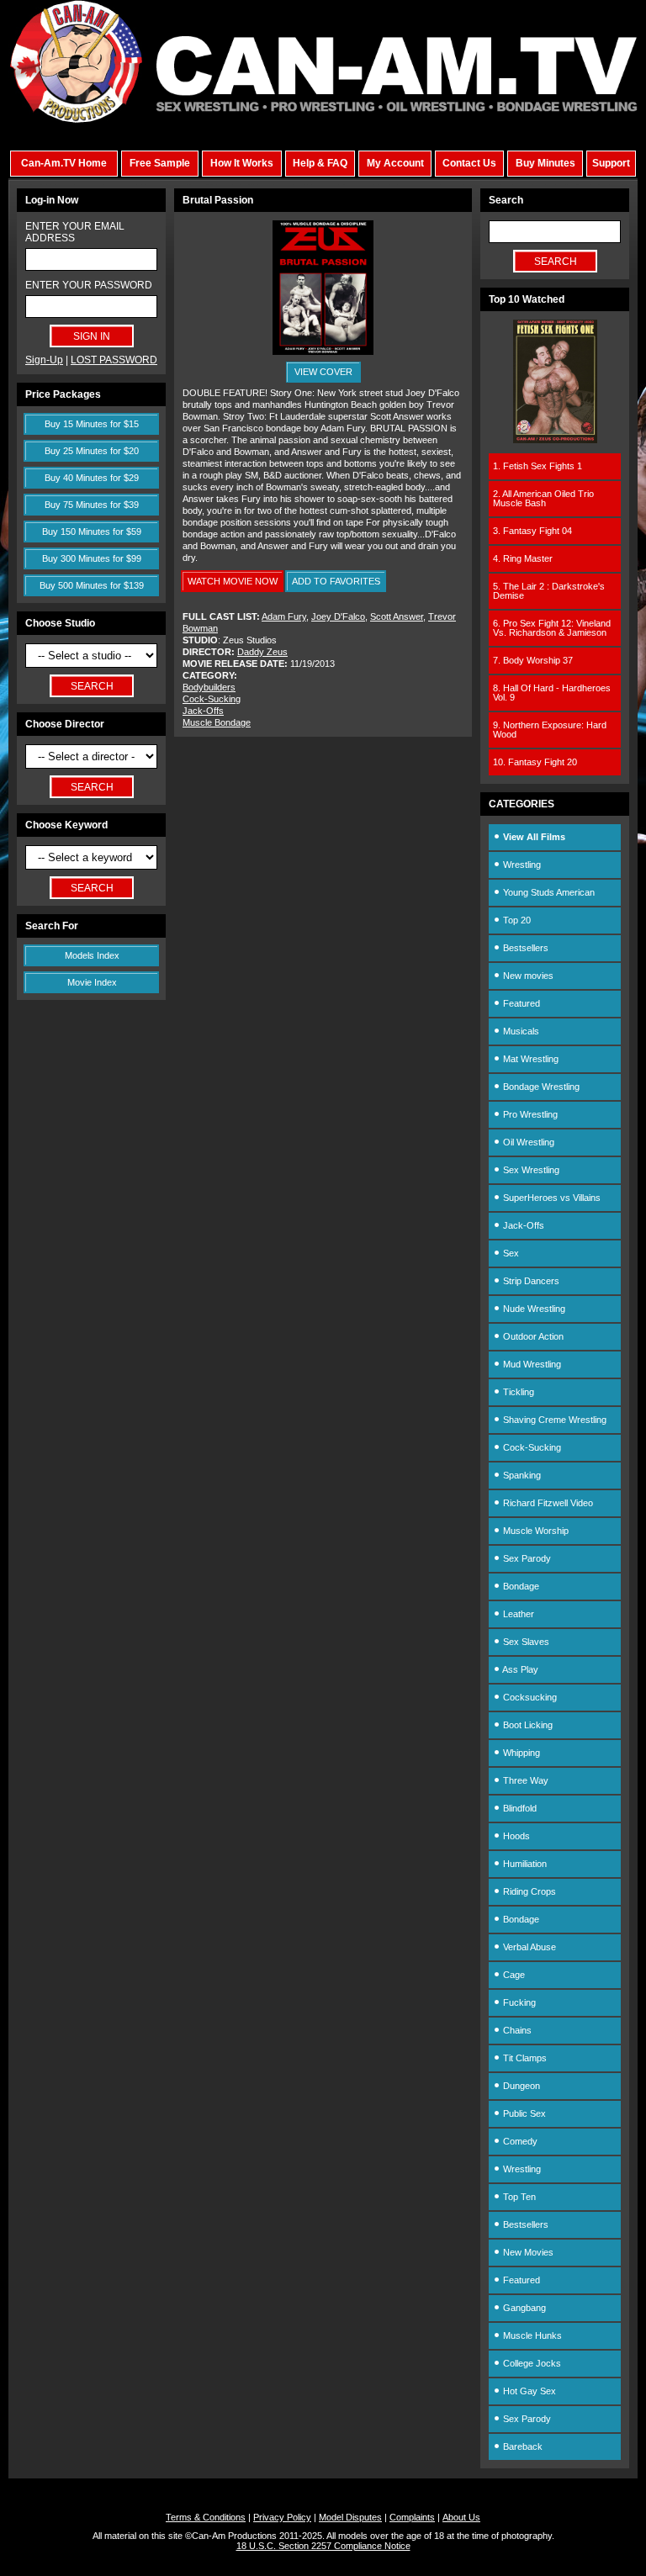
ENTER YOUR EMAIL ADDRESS (75, 232)
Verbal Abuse (528, 1947)
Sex (510, 1253)
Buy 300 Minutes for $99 (92, 558)
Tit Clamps (524, 2058)
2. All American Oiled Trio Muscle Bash (543, 498)
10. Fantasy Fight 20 (535, 762)
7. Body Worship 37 (533, 660)
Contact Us (469, 163)
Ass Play (519, 1669)
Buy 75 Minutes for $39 (92, 505)
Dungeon (520, 2086)
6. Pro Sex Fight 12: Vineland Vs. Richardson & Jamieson (552, 628)
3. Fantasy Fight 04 (532, 531)
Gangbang (523, 2308)
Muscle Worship (535, 1531)
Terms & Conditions (206, 2517)
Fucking (518, 2002)
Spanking (521, 1475)
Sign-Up (44, 360)
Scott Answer (397, 616)
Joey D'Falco (338, 616)
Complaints (412, 2517)
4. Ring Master (523, 558)
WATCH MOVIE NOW (233, 581)
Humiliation (524, 1864)
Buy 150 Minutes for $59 (92, 532)
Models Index (92, 955)
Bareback (522, 2446)
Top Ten (518, 2197)
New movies (527, 976)
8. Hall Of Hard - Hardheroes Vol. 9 (552, 693)
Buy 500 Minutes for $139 (92, 585)
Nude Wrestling (533, 1309)
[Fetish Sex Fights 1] (555, 440)
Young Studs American (548, 892)
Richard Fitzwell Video (547, 1503)
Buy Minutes (545, 163)
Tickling (517, 1392)
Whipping (520, 1753)
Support (611, 163)
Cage (513, 1975)
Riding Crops (528, 1891)
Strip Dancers (530, 1281)
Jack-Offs (203, 711)
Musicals (520, 1031)
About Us (461, 2517)
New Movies (527, 2252)
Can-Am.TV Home (64, 163)
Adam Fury (284, 616)
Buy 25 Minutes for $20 (92, 451)
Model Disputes (350, 2517)
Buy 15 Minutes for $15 (92, 424)
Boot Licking (527, 1725)
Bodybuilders (209, 687)
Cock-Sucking (212, 699)
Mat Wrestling (530, 1059)
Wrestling (521, 865)
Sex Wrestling (530, 1170)
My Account (395, 163)
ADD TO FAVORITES (336, 581)
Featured (520, 1003)
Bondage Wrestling (540, 1087)
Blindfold (519, 1808)
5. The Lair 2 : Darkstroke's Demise (549, 591)
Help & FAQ (320, 163)
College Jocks (531, 2363)
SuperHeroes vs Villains (551, 1198)
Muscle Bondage (217, 722)
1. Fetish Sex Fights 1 (537, 466)
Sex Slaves (525, 1642)
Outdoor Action (532, 1336)
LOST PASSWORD (114, 360)
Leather (517, 1614)
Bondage (520, 1586)
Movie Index (92, 982)
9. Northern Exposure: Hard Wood (550, 730)
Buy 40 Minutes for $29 (92, 478)
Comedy (519, 2141)
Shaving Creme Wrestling (553, 1420)
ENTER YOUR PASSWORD (89, 285)
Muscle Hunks (531, 2335)
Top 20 (516, 920)
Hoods (515, 1836)
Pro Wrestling (529, 1114)
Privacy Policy (282, 2517)
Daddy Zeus (262, 652)
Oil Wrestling (527, 1142)
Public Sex (523, 2113)
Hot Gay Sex (528, 2391)
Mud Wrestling (531, 1364)
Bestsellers (524, 948)
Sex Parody (526, 1558)
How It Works (242, 163)
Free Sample (160, 163)
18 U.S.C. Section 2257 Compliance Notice (323, 2546)
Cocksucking (529, 1697)
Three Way (524, 1780)
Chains (516, 2030)
